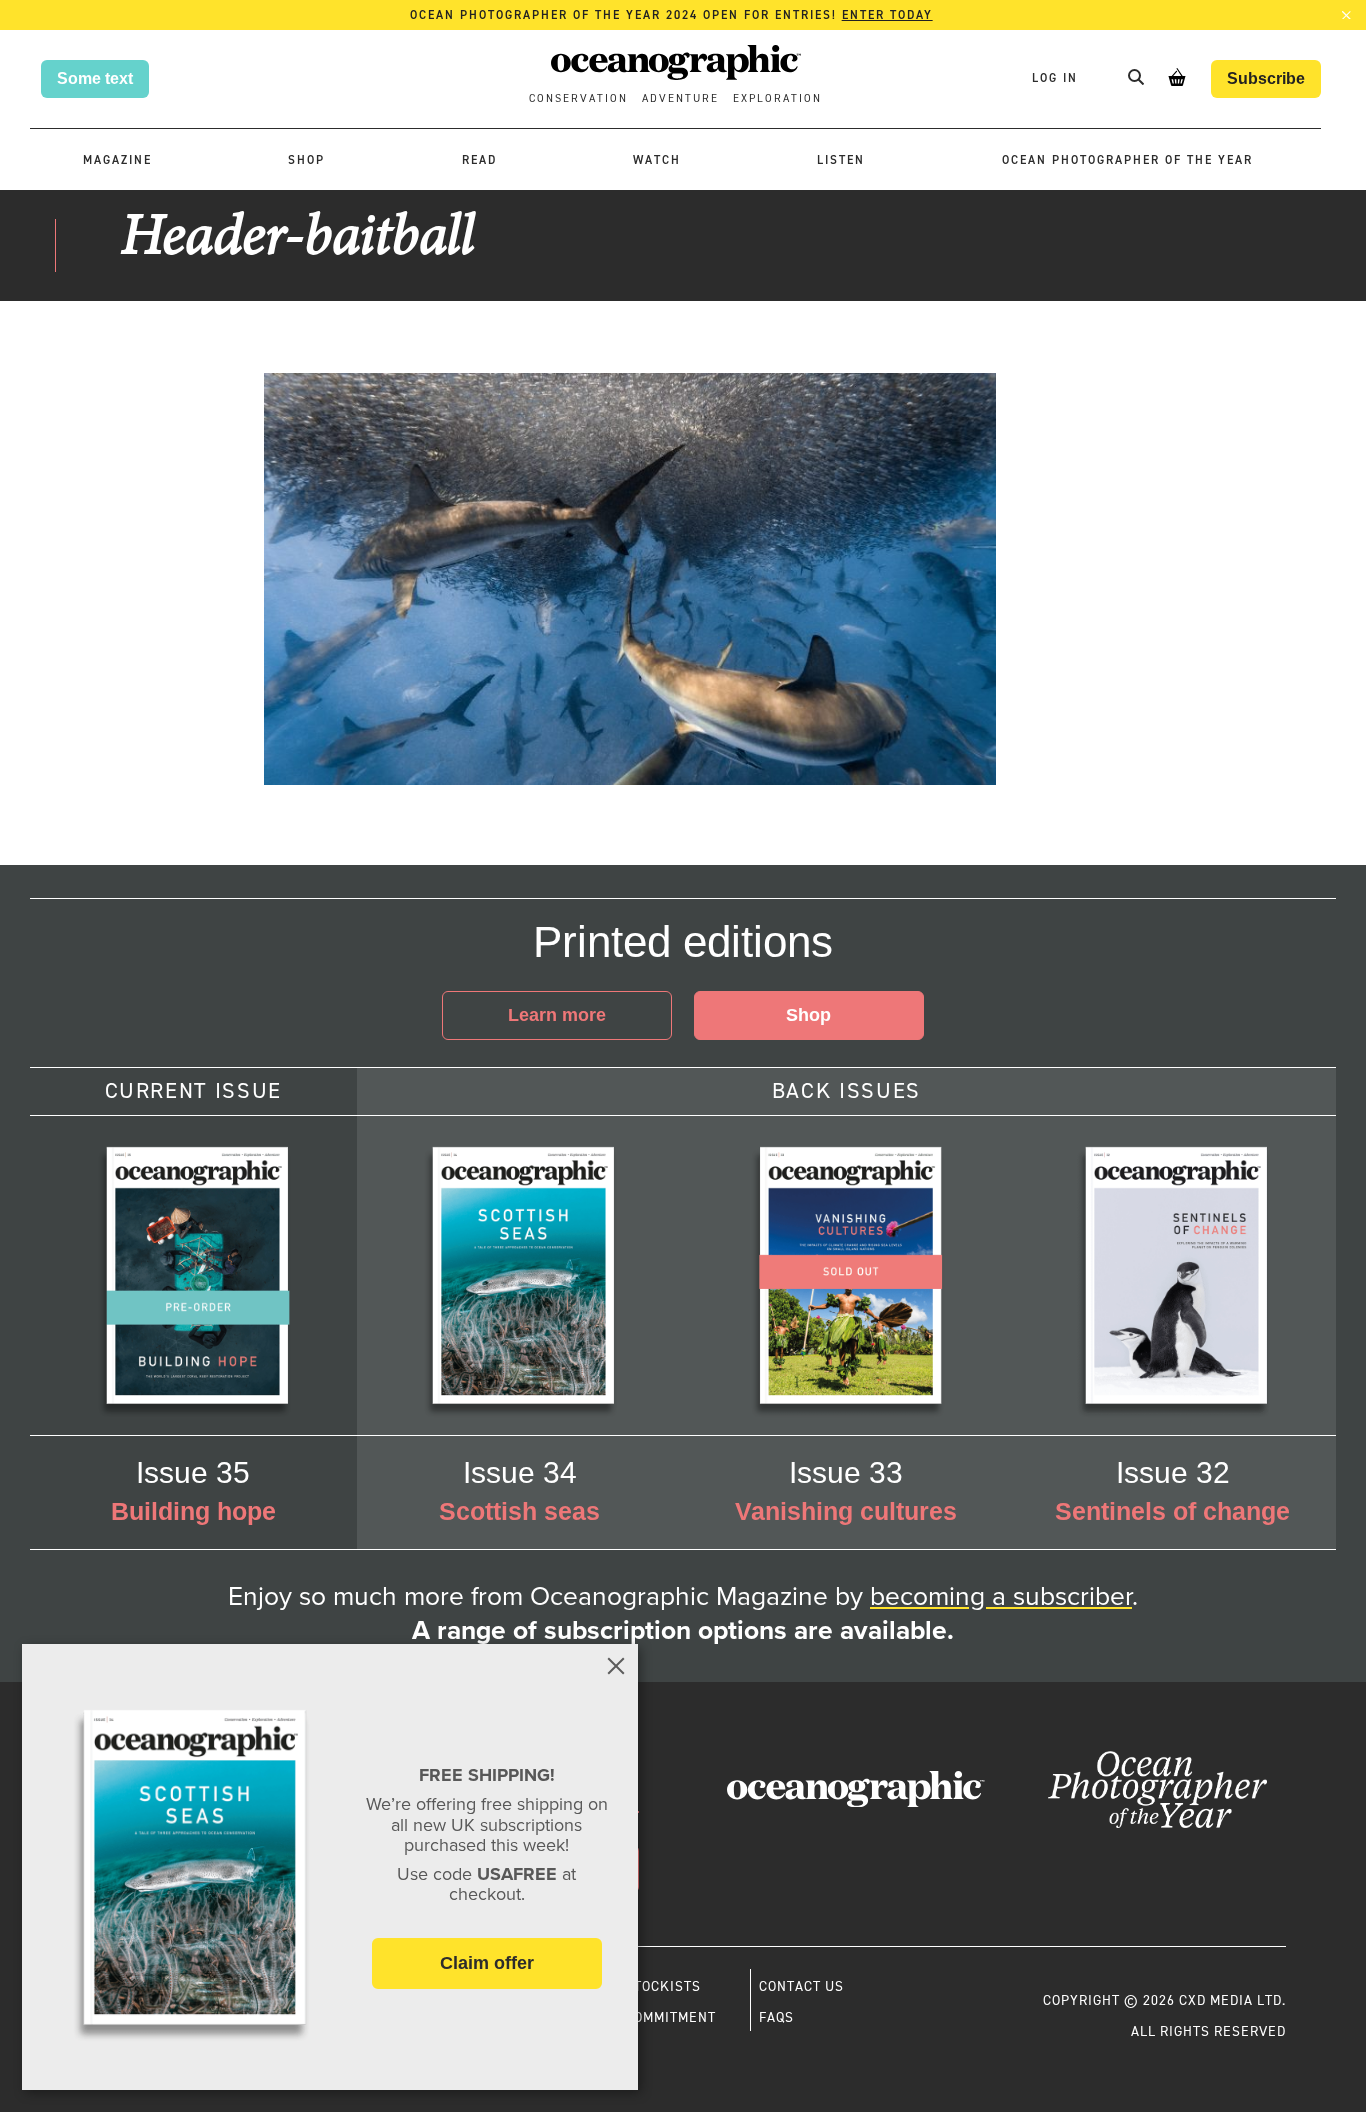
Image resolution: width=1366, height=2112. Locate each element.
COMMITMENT (670, 2017)
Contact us (801, 1986)
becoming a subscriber (1001, 1596)
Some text (95, 78)
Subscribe (1266, 78)
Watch (657, 160)
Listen (841, 160)
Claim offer (487, 1963)
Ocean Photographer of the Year (1127, 160)
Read (479, 160)
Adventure (680, 98)
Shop (306, 160)
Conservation (578, 98)
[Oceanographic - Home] (676, 65)
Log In (1057, 78)
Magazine (117, 160)
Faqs (776, 2017)
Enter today (887, 15)
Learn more (557, 1015)
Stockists (663, 1986)
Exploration (777, 98)
